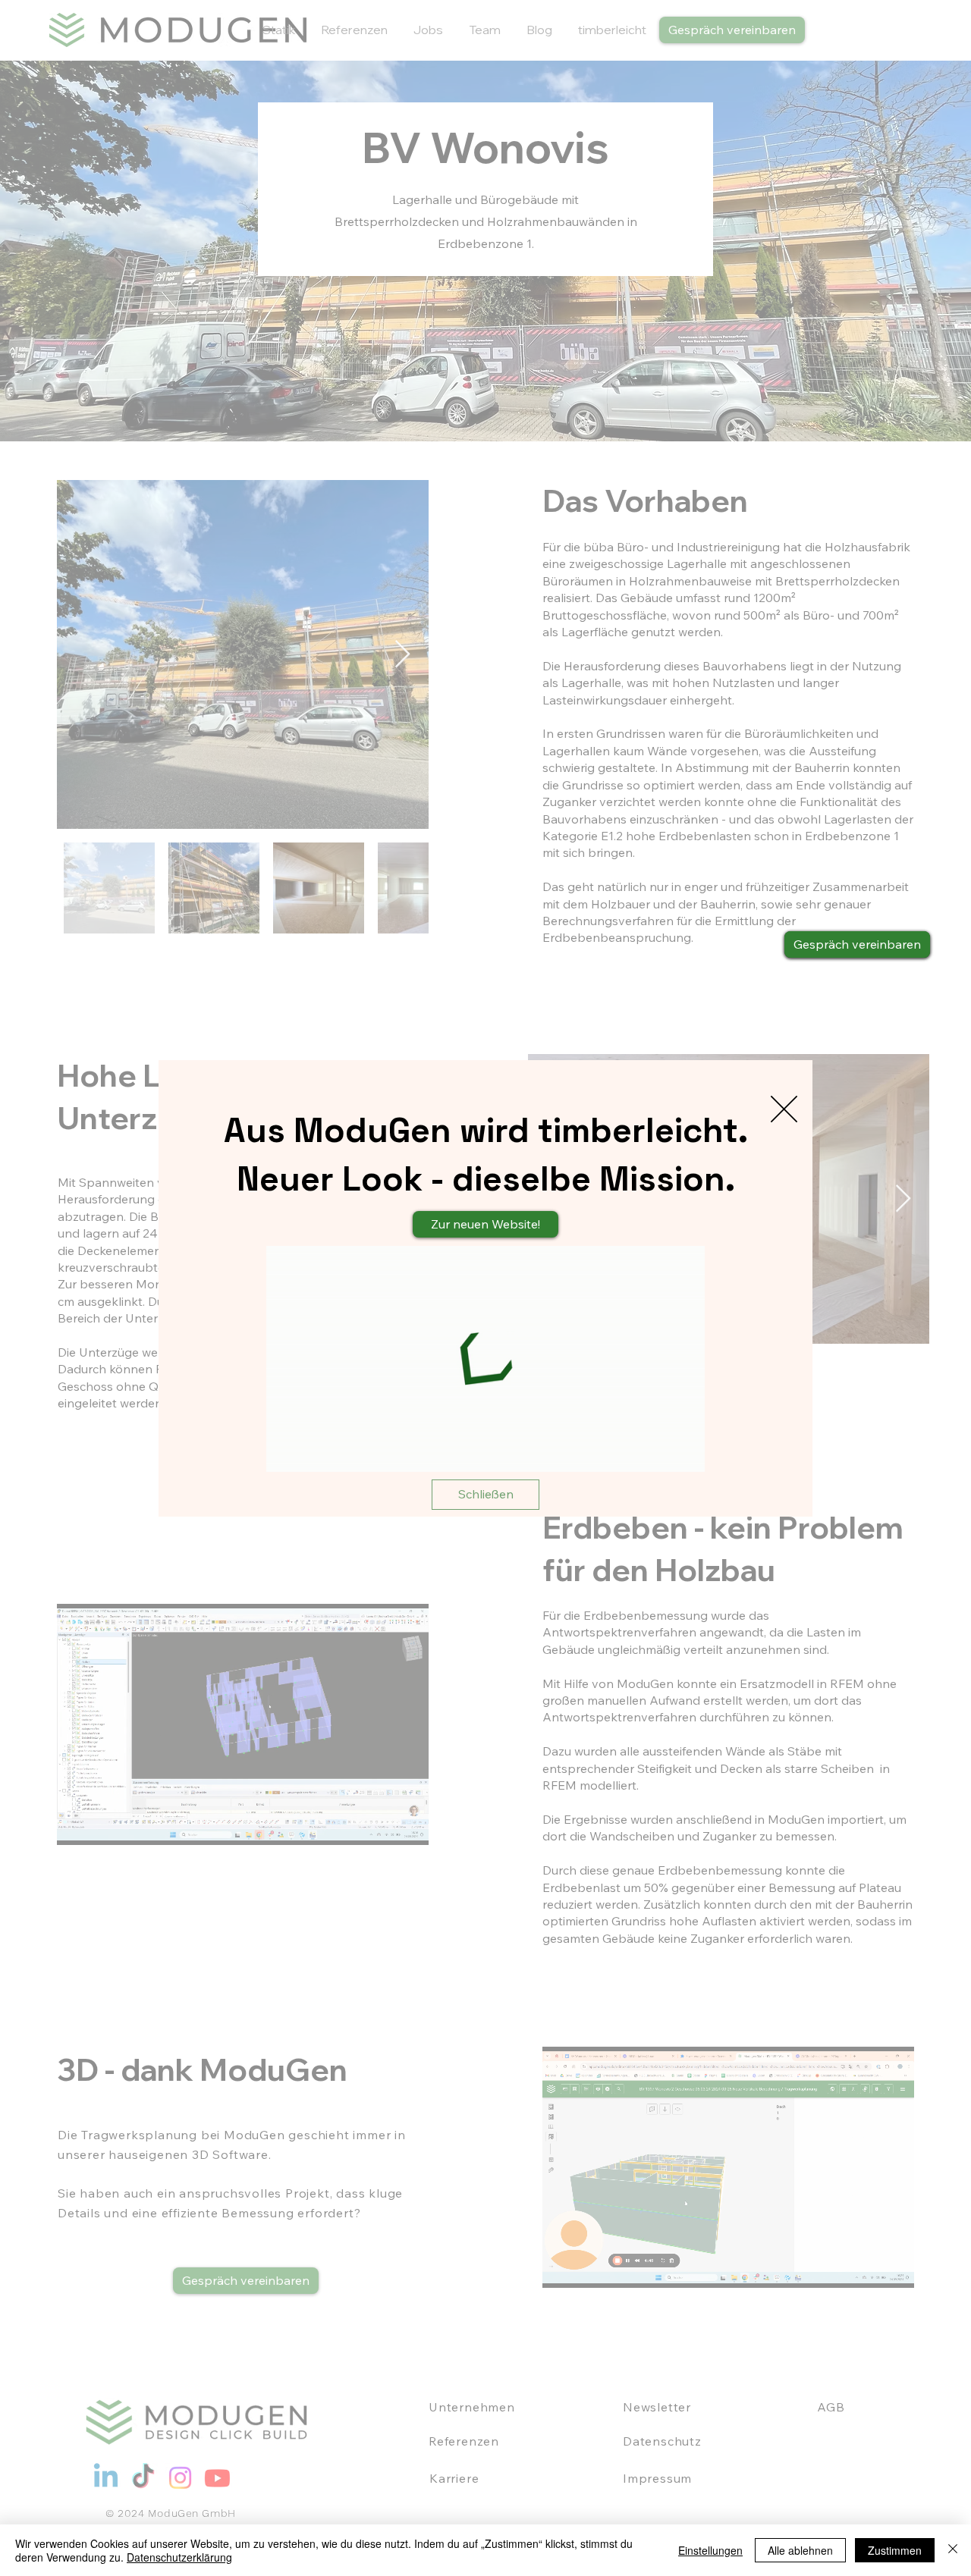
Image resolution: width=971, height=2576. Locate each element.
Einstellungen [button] (710, 2550)
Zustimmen (895, 2550)
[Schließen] (953, 2550)
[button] (784, 1109)
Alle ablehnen (800, 2550)
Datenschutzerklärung (179, 2557)
